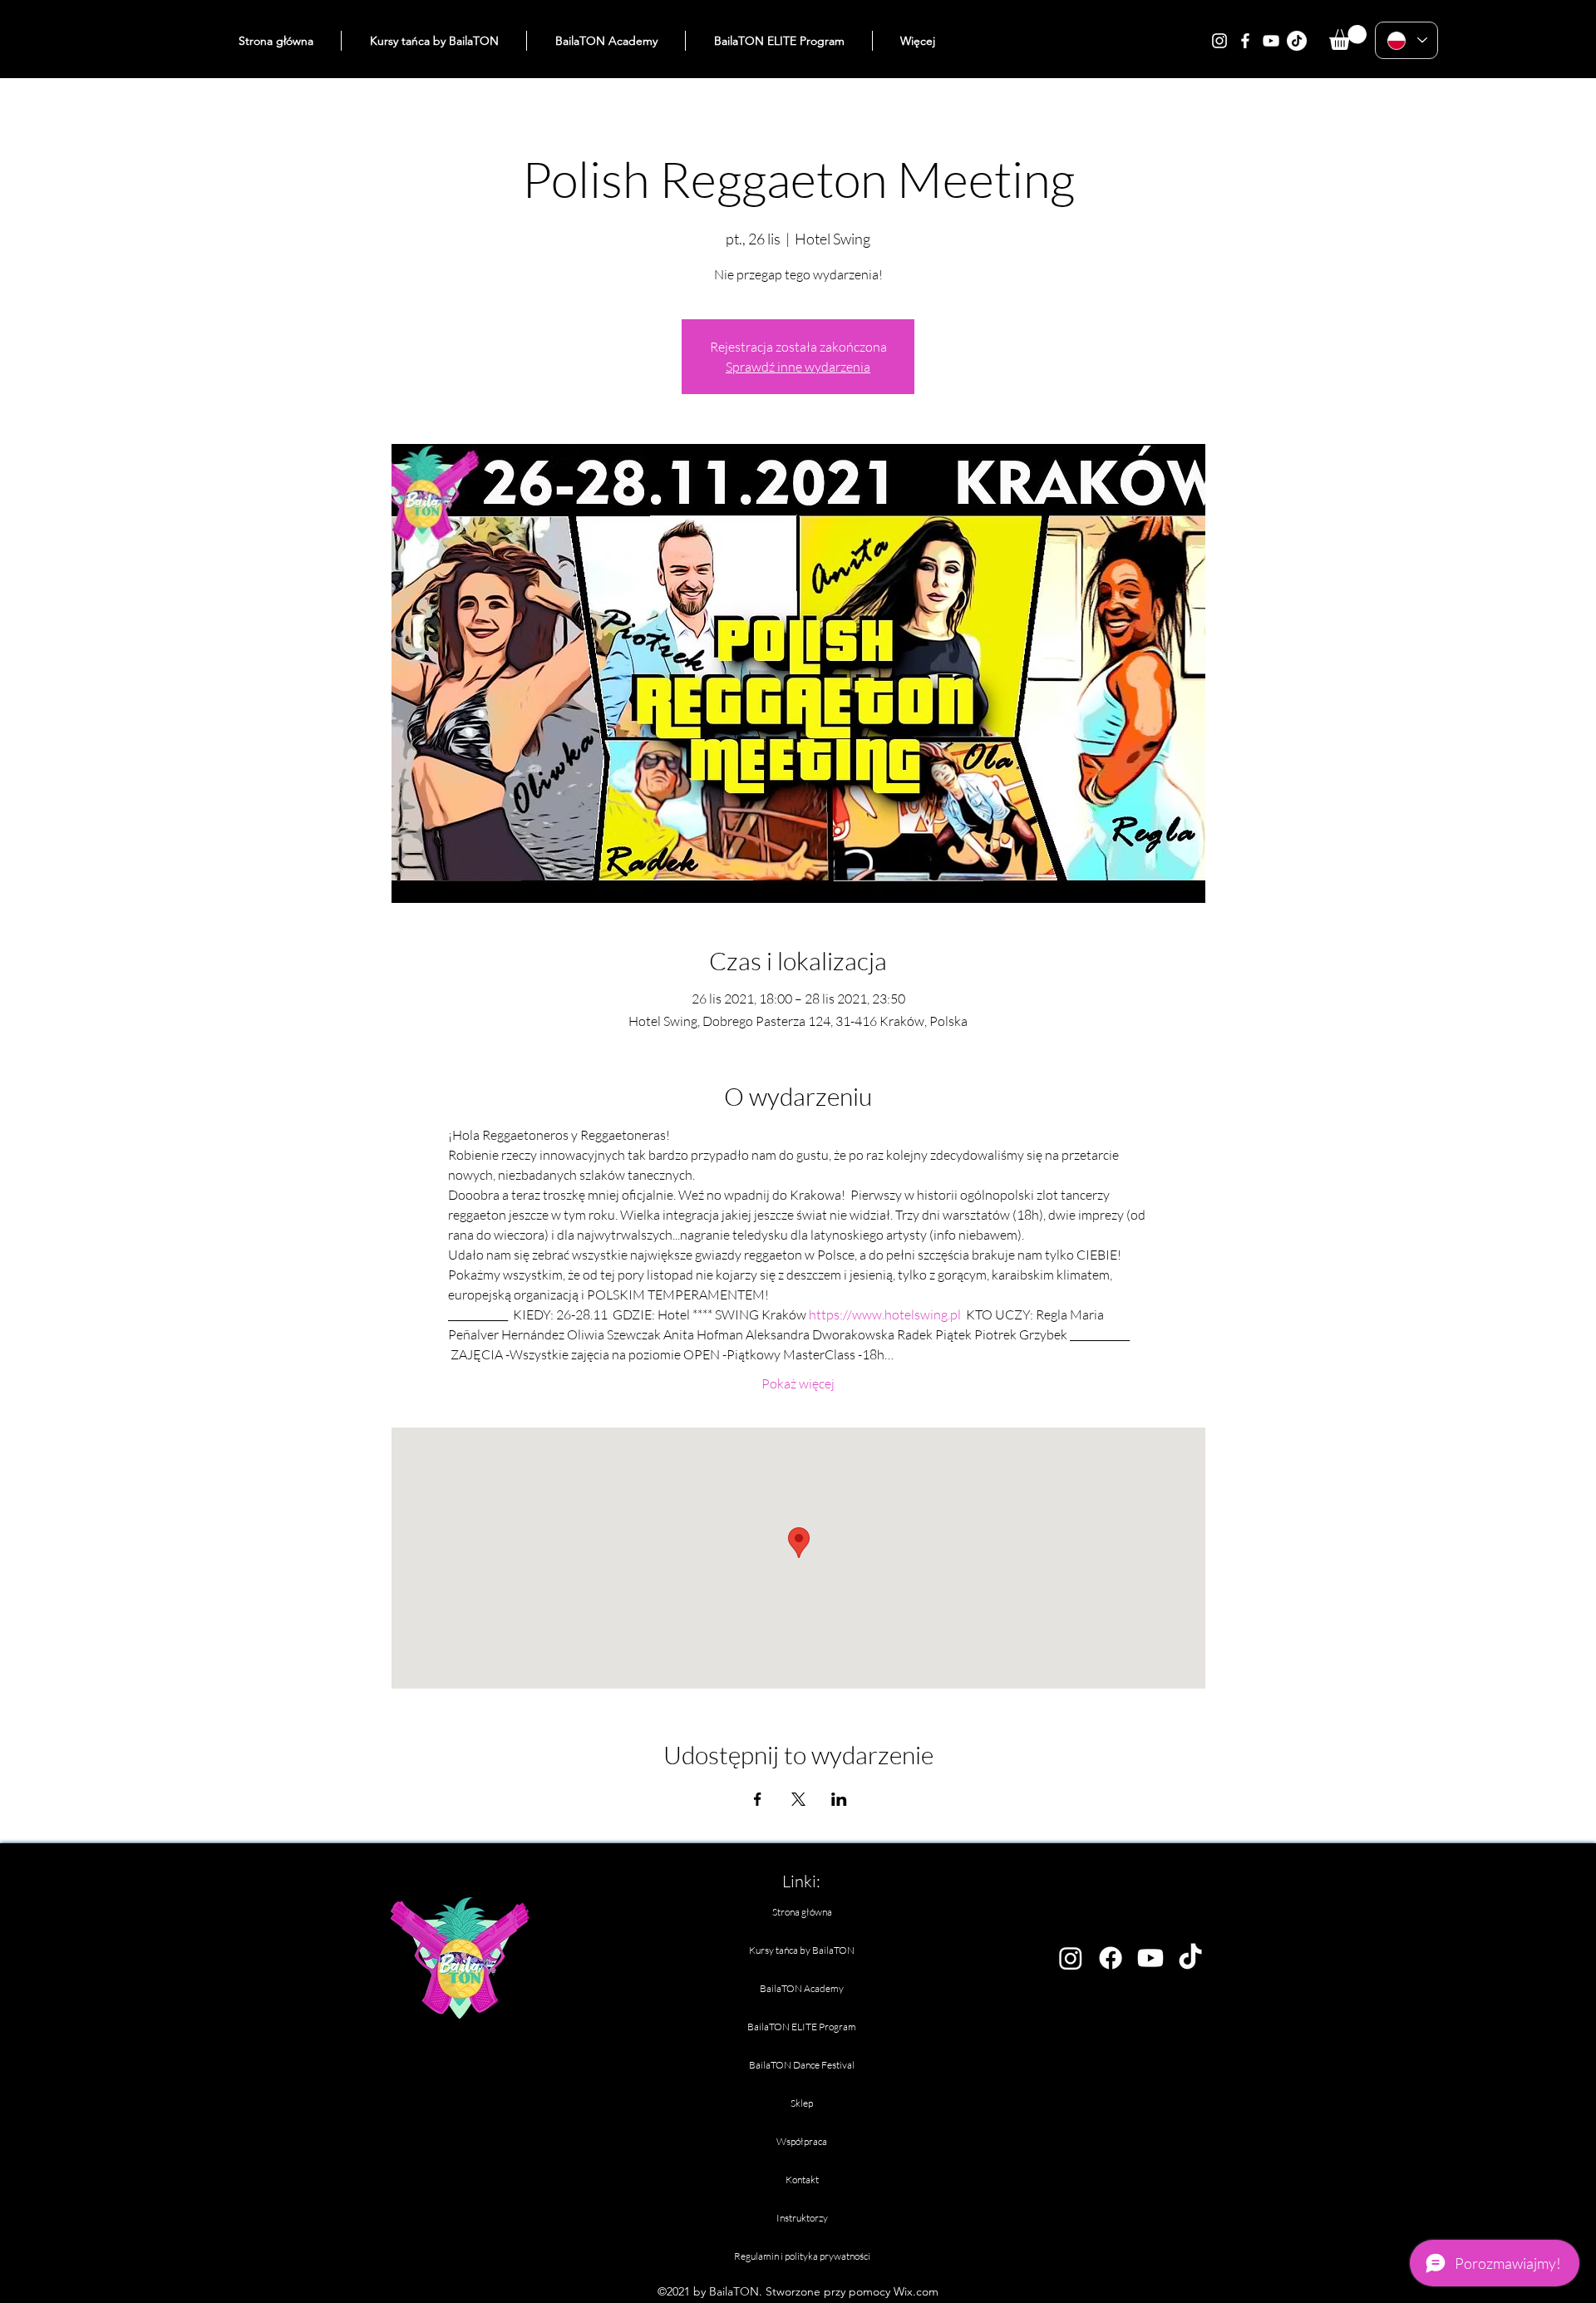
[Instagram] (1219, 41)
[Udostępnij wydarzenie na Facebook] (758, 1799)
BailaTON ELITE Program (802, 2027)
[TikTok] (1297, 41)
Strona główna (802, 1912)
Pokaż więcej (798, 1383)
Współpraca (802, 2141)
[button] (1348, 37)
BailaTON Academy (802, 1988)
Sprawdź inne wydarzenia (798, 367)
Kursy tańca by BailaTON (802, 1950)
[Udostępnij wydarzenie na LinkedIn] (839, 1799)
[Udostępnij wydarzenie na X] (798, 1799)
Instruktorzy (802, 2218)
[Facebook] (1245, 41)
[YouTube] (1271, 41)
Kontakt (802, 2180)
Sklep (802, 2103)
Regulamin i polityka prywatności (802, 2256)
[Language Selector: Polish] (1406, 40)
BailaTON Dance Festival (802, 2065)
